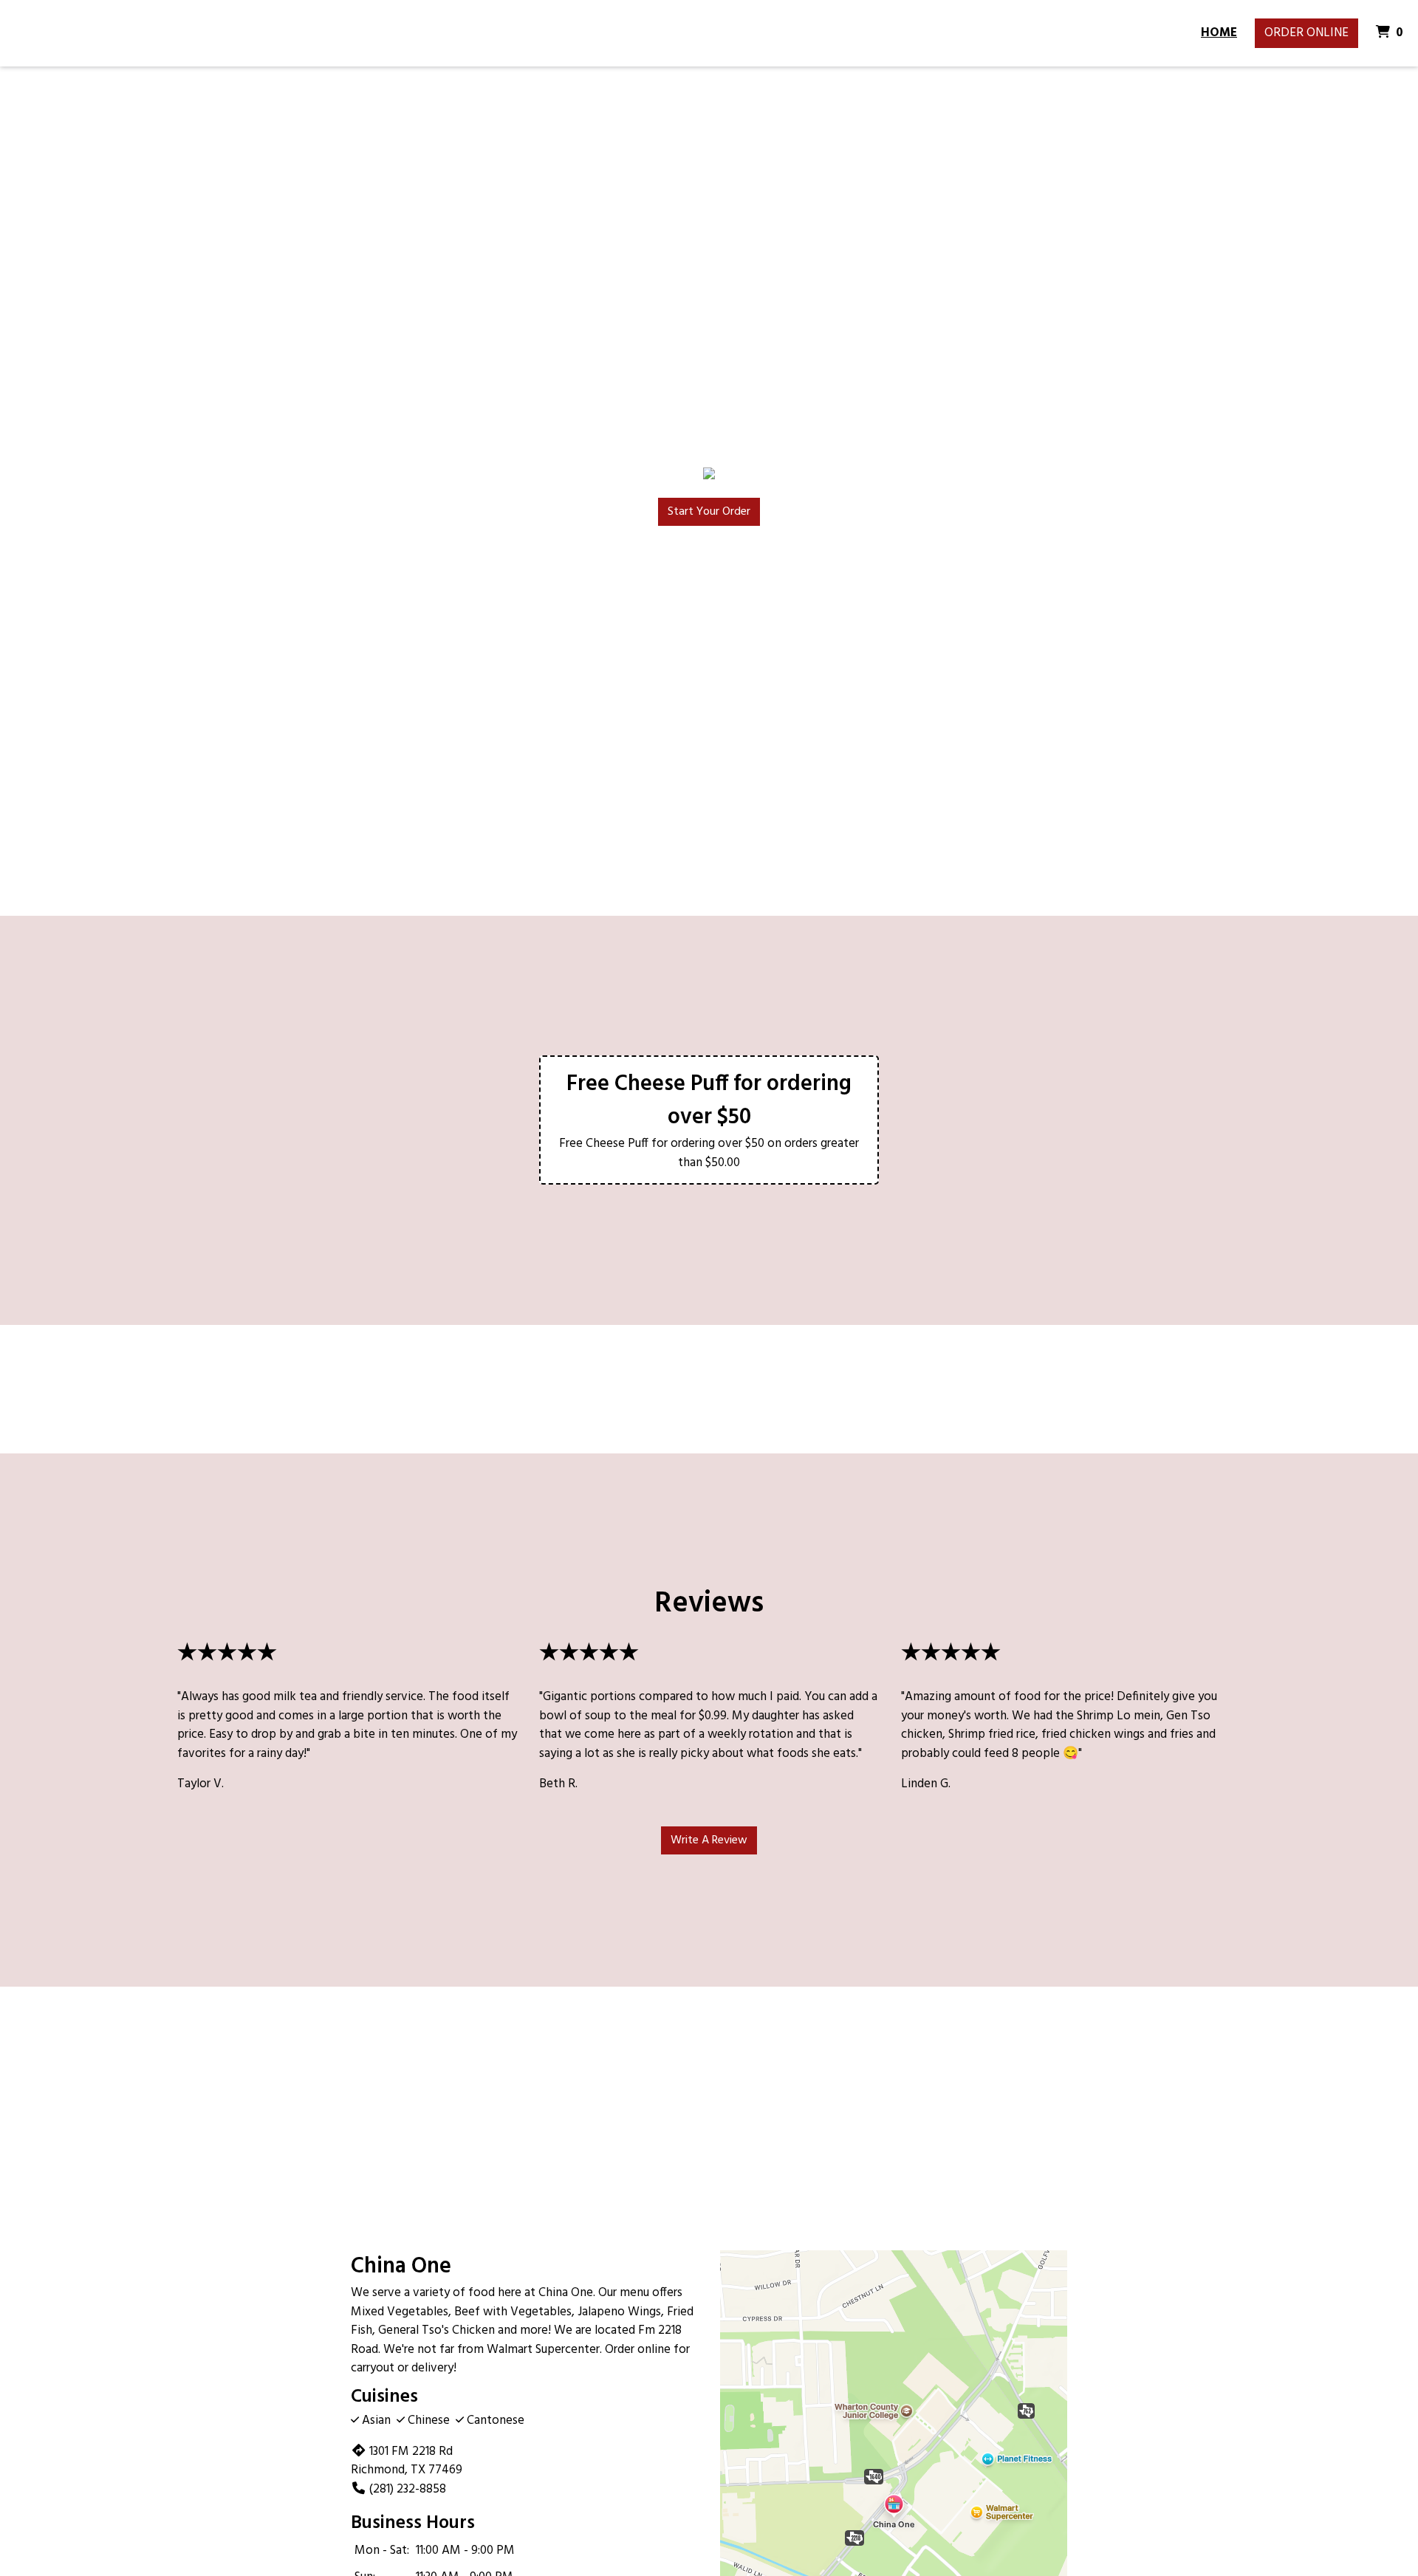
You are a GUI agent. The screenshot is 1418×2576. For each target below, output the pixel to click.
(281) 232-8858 (408, 2489)
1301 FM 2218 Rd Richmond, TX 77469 (407, 2461)
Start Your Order (709, 512)
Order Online (1306, 33)
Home (1219, 33)
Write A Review (709, 1840)
